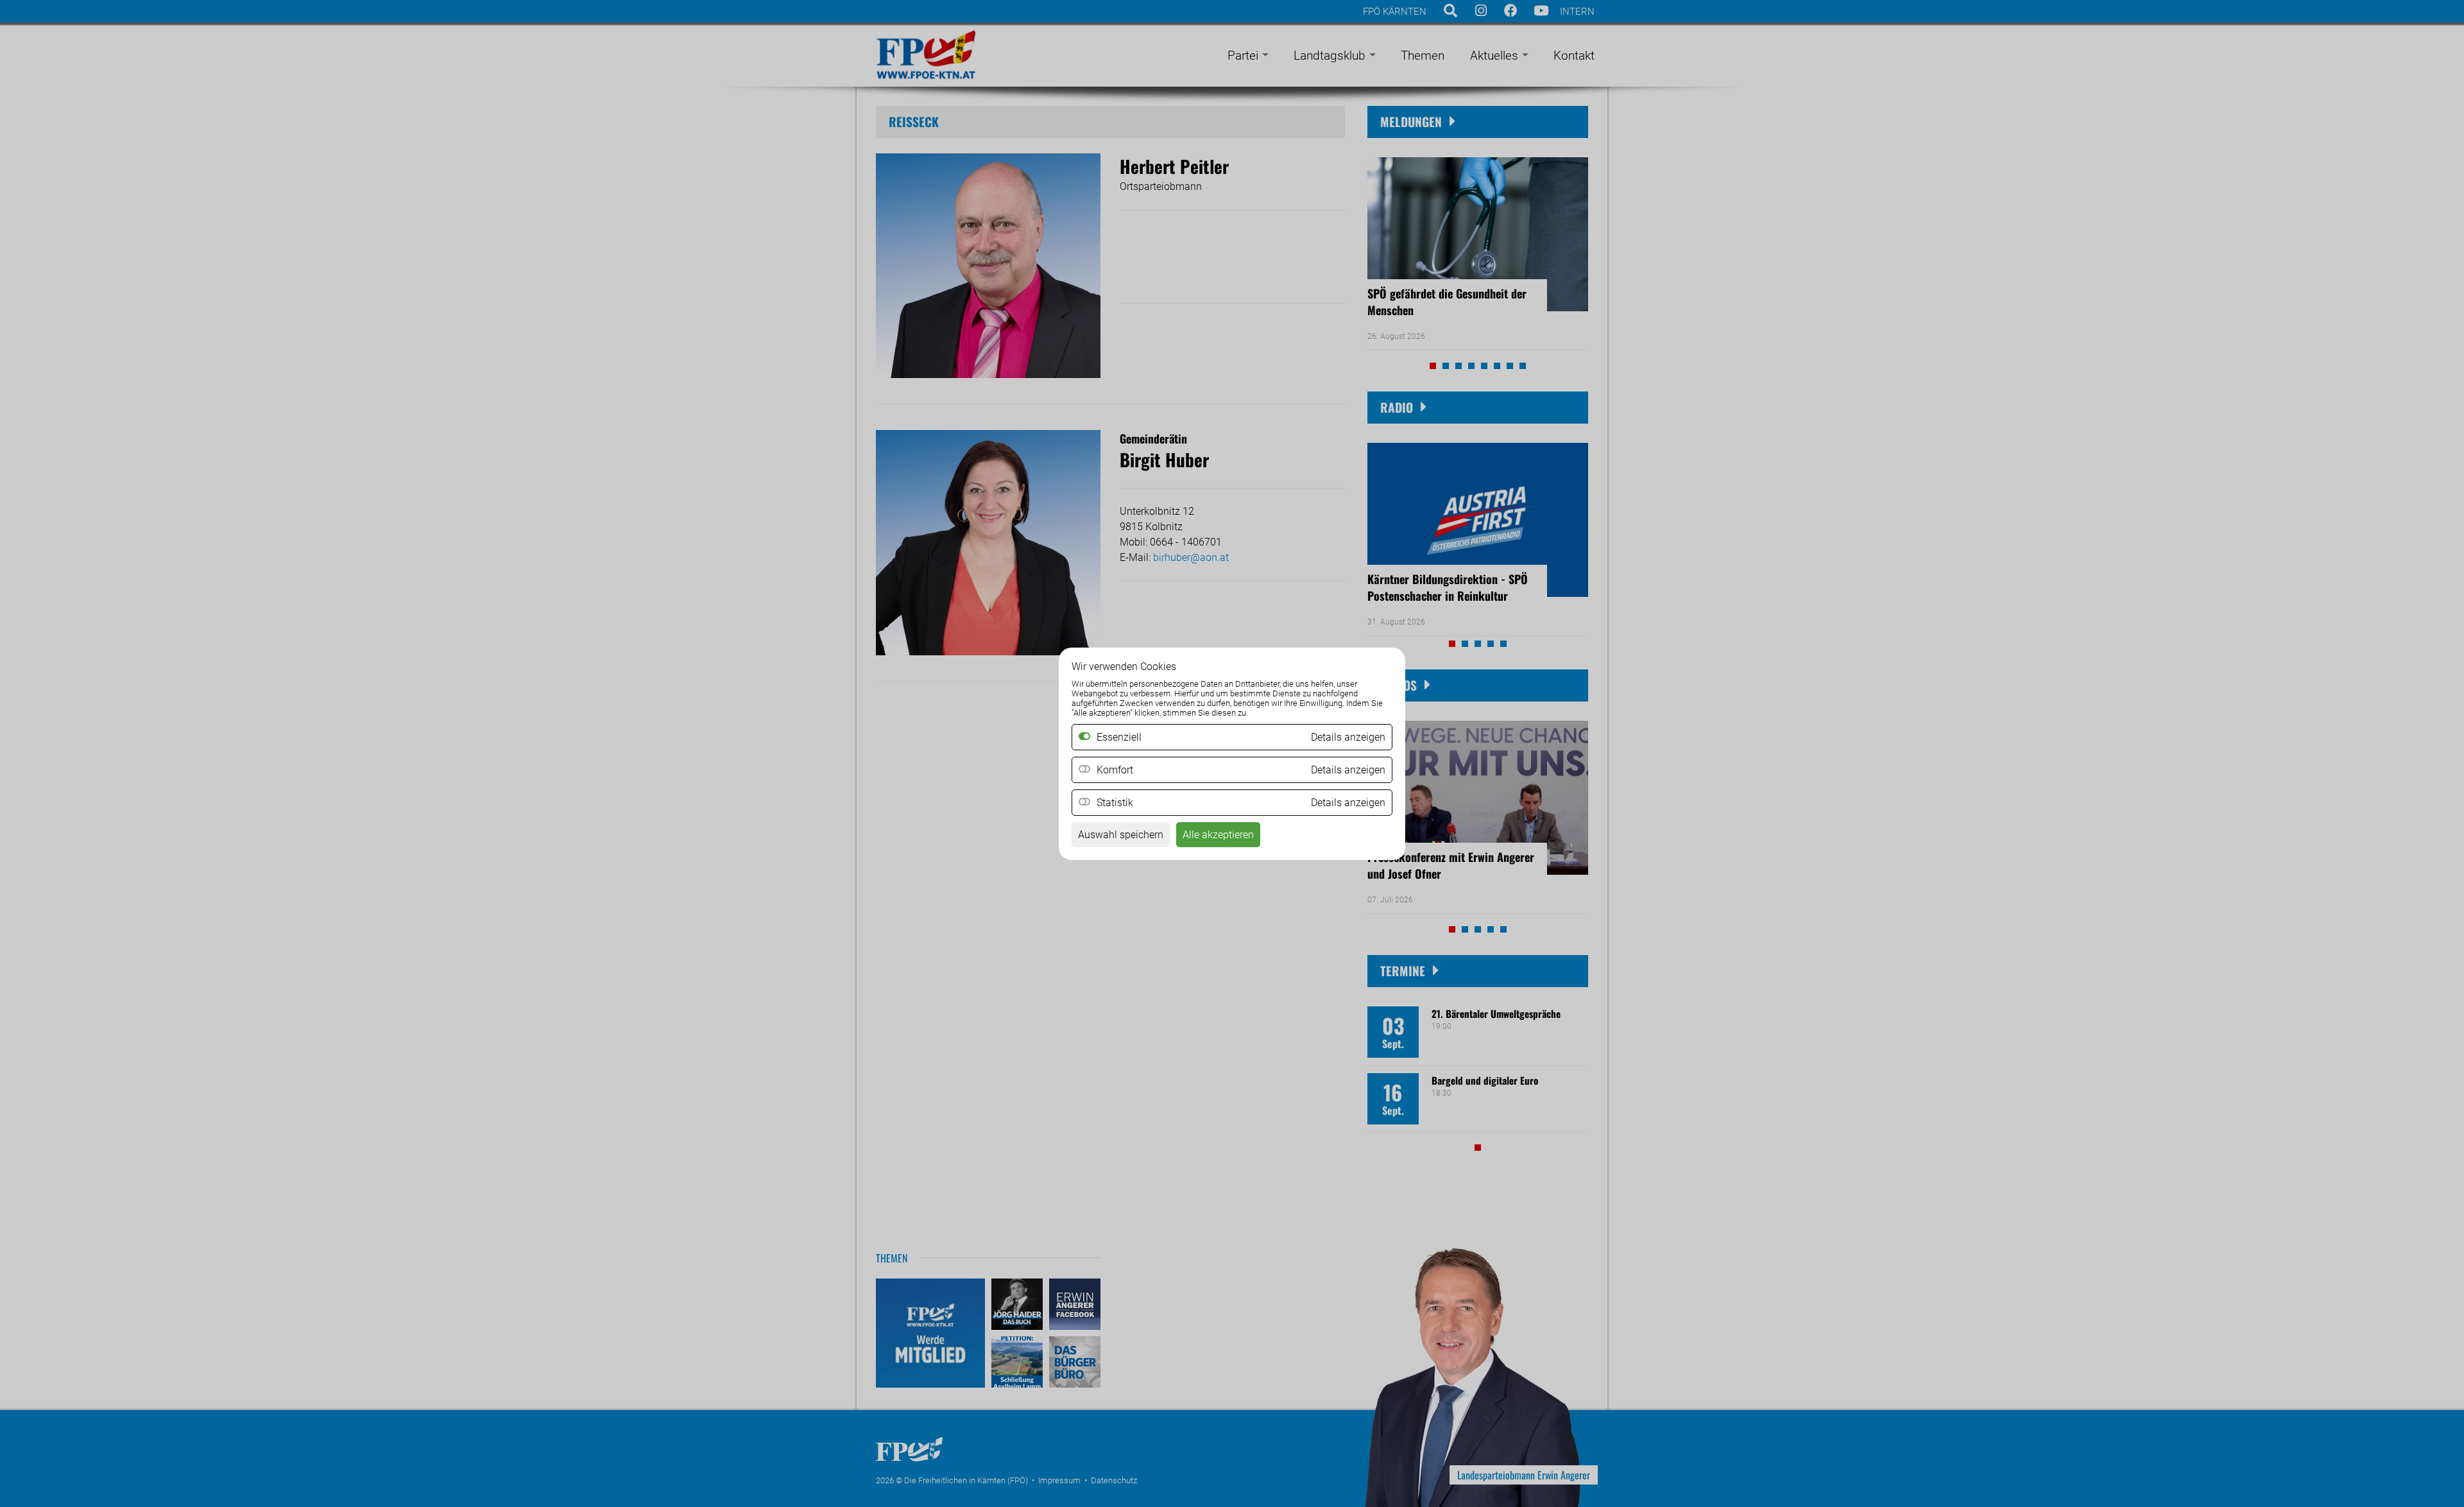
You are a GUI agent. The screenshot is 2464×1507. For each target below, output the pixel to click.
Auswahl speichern (1121, 835)
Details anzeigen (1348, 770)
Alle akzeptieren (1218, 835)
